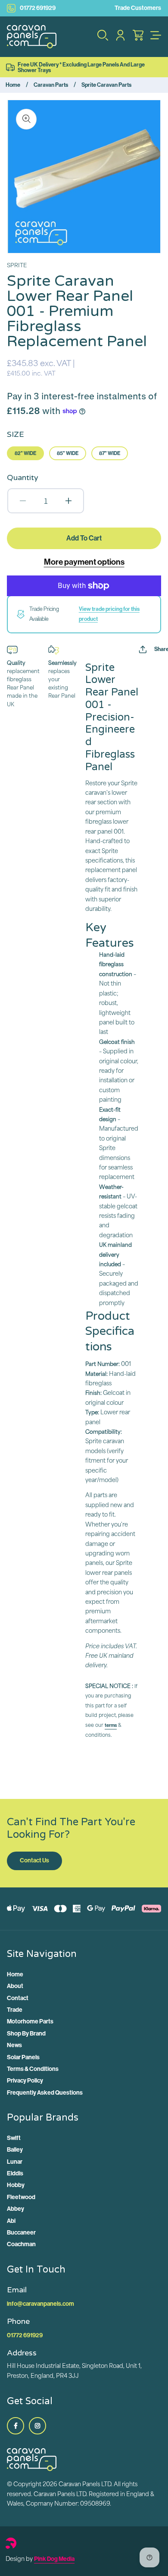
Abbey (16, 2209)
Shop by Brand (26, 2034)
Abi (11, 2221)
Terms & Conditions (33, 2069)
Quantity (23, 477)
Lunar (15, 2162)
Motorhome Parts (30, 2021)
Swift (14, 2138)
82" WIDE (25, 453)
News (14, 2045)
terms (111, 1725)
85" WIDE (68, 453)
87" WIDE (110, 453)
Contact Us (34, 1860)
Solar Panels (23, 2057)
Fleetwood (21, 2197)
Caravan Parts (51, 85)
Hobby (16, 2185)
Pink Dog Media (54, 2559)
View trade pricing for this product (109, 614)
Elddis (15, 2173)
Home (13, 85)
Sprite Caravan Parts (106, 85)
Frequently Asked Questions (45, 2093)
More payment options (84, 562)
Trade (15, 2010)
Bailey (15, 2150)
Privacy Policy (25, 2081)
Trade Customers (138, 8)
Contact (18, 1998)
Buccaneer (21, 2233)
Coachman (21, 2244)
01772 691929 (38, 8)
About (15, 1986)
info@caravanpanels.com (40, 2304)
